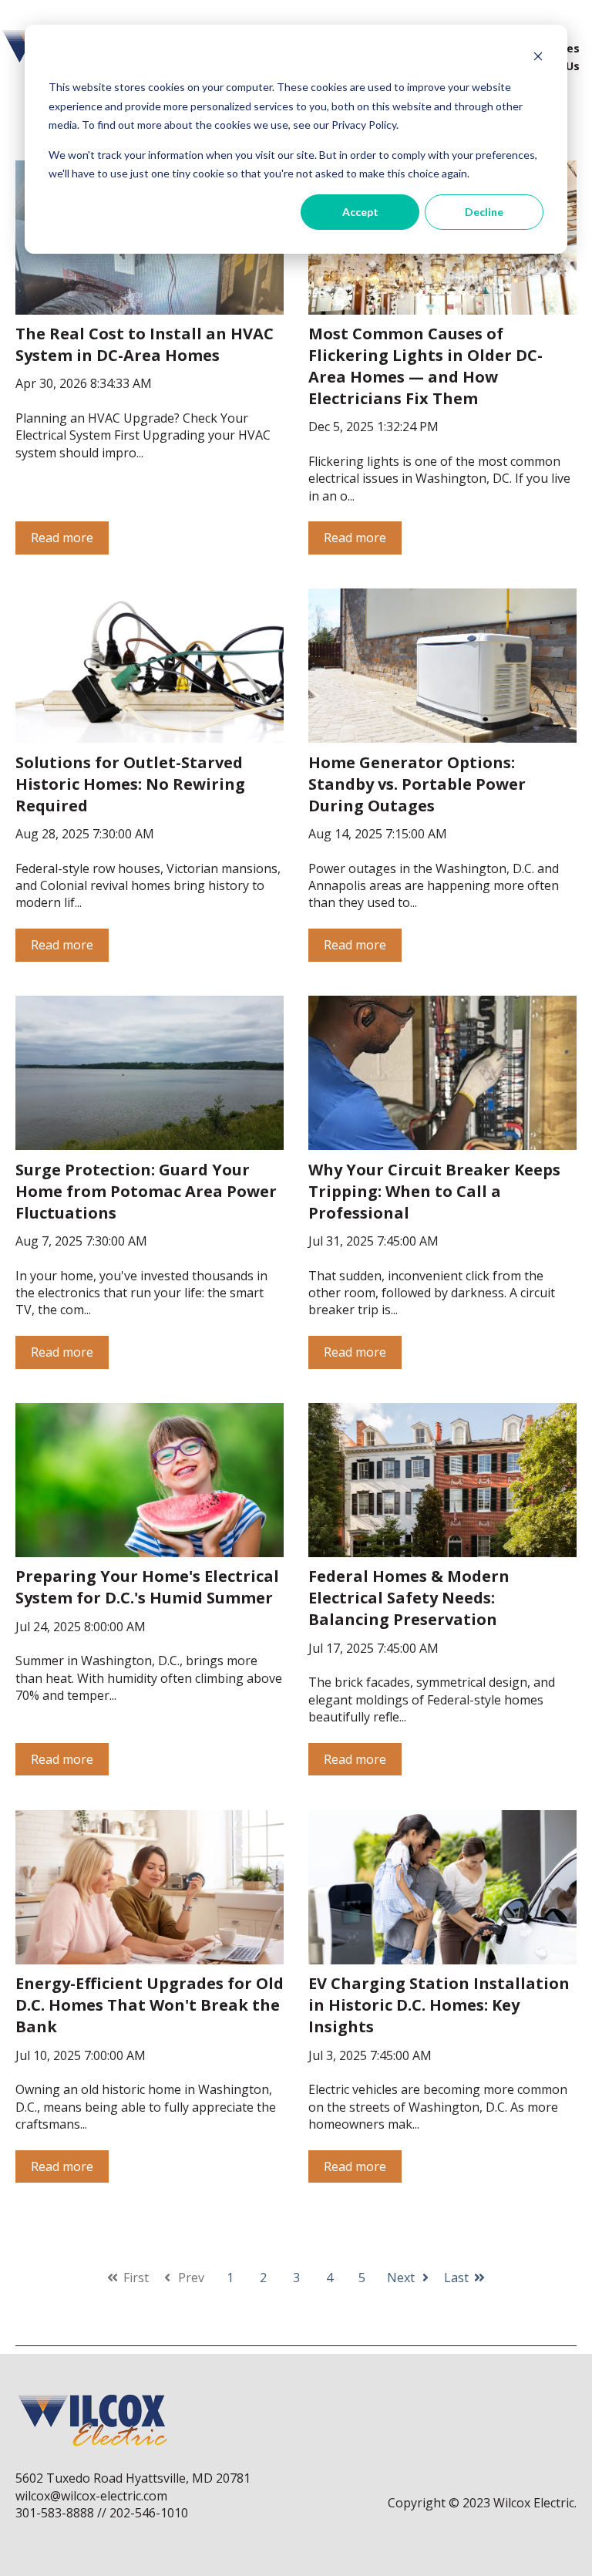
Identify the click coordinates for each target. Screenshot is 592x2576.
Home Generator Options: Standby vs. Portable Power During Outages (417, 784)
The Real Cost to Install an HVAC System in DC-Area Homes (145, 344)
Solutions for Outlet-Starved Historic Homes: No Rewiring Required (130, 784)
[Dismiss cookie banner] (538, 58)
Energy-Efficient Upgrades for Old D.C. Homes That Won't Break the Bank (150, 2005)
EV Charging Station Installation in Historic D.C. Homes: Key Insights (439, 2005)
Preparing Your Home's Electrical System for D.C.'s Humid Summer (147, 1587)
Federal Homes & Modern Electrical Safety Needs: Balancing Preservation (409, 1598)
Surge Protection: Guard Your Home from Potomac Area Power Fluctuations (146, 1191)
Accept (360, 212)
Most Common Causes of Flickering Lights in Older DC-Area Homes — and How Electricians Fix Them (425, 366)
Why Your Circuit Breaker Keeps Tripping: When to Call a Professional (434, 1191)
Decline (484, 212)
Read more (62, 538)
